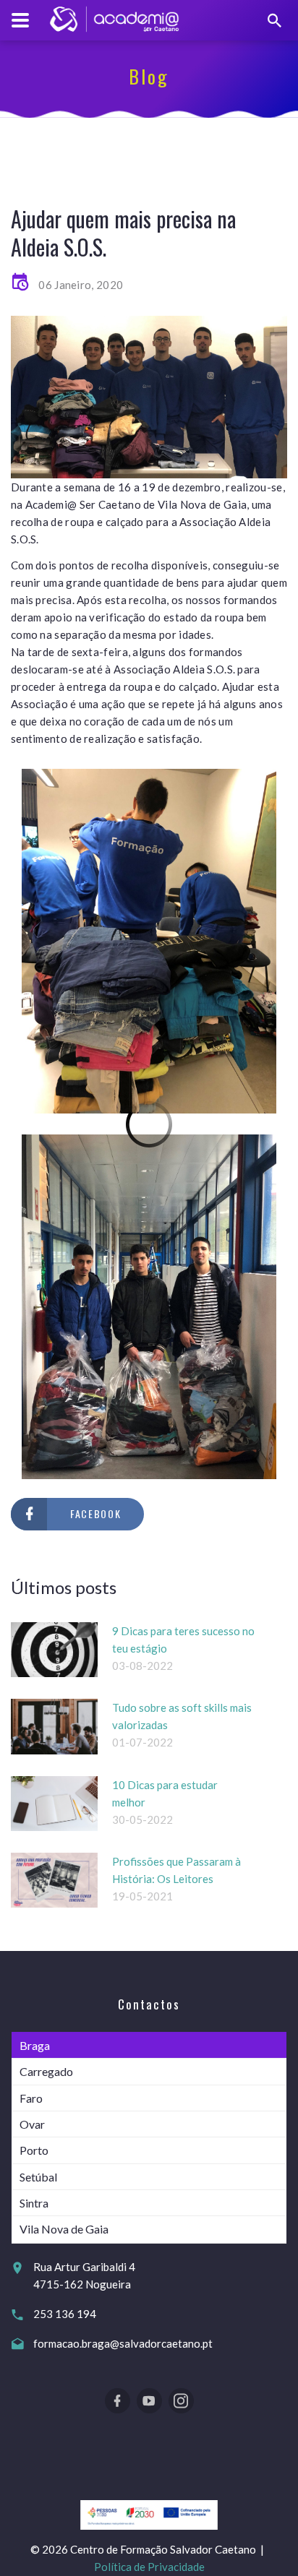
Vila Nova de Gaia (64, 2229)
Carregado (46, 2071)
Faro (31, 2098)
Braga (35, 2045)
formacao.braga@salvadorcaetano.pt (123, 2343)
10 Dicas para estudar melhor (165, 1793)
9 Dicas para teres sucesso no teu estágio (183, 1640)
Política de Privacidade (149, 2567)
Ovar (32, 2124)
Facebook (95, 1513)
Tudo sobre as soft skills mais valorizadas (182, 1716)
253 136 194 (65, 2314)
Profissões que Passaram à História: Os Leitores (176, 1870)
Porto (34, 2150)
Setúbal (38, 2177)
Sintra (34, 2203)
